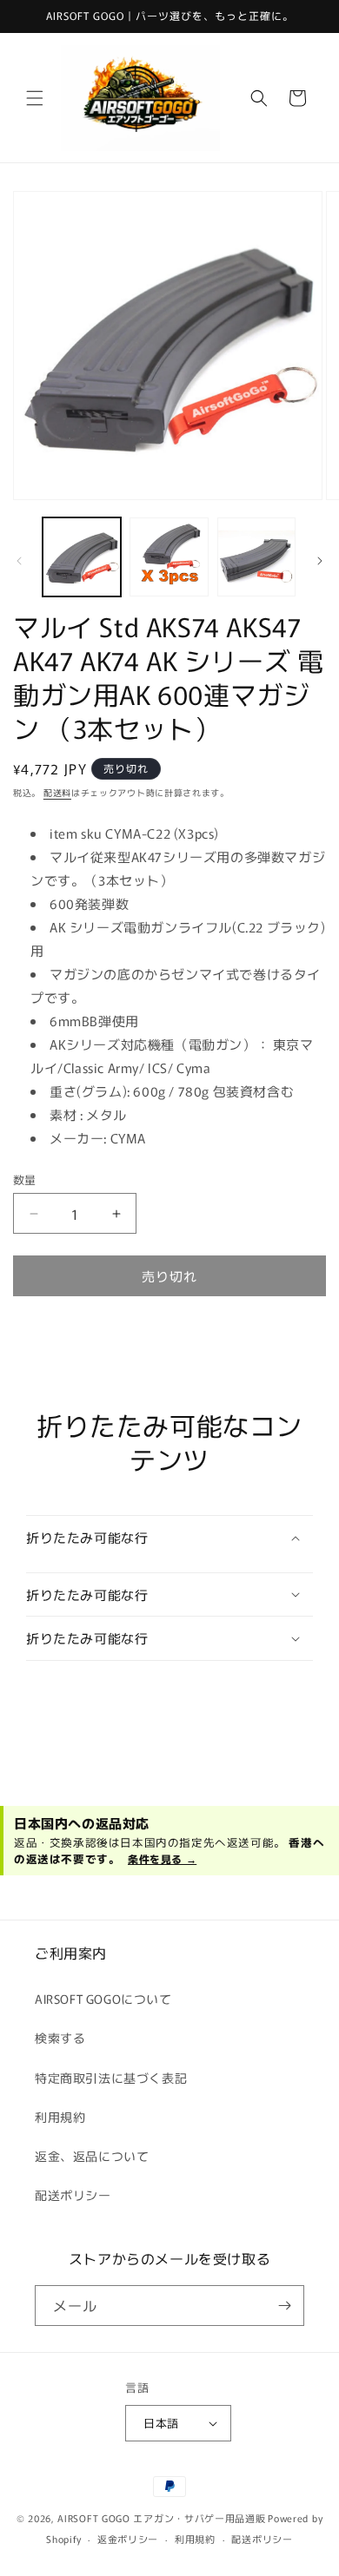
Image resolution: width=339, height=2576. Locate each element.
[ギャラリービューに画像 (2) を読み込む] (169, 557)
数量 (25, 1179)
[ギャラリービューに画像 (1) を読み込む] (82, 557)
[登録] (284, 2306)
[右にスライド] (320, 561)
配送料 (57, 792)
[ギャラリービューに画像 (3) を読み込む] (256, 557)
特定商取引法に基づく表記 (111, 2078)
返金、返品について (92, 2156)
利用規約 (60, 2117)
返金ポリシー (128, 2539)
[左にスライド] (19, 561)
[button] (35, 98)
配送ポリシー (73, 2195)
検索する (60, 2038)
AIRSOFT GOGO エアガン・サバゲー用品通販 (161, 2518)
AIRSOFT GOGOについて (103, 1999)
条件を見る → (162, 1858)
